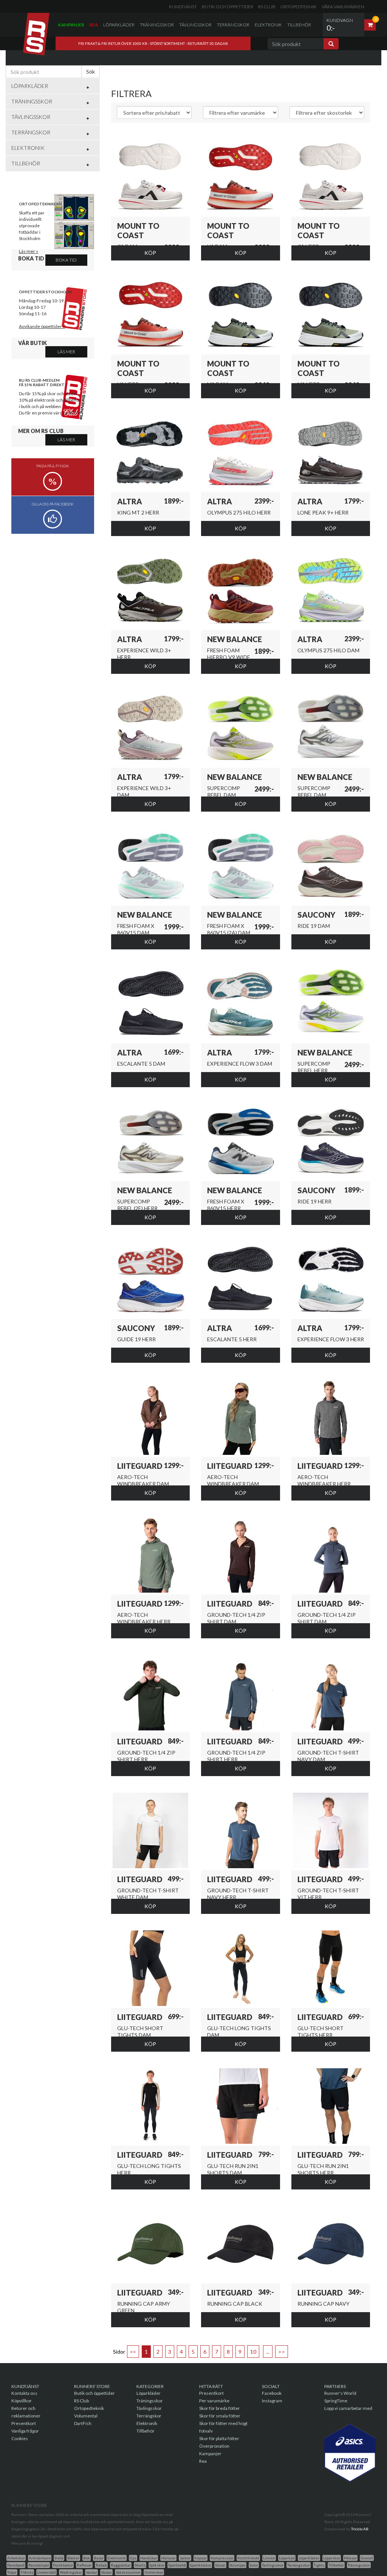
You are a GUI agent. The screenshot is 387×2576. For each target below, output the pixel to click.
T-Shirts (27, 2572)
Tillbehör (299, 25)
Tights (319, 2565)
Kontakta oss (24, 2393)
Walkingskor (71, 2572)
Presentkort (24, 2423)
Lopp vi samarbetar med (348, 2408)
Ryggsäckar (121, 2565)
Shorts (140, 2565)
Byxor (99, 2558)
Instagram (272, 2401)
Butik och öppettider (228, 7)
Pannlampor (39, 2565)
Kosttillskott (248, 2558)
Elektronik (268, 25)
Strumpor (238, 2565)
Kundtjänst (183, 7)
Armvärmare (40, 2558)
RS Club (267, 7)
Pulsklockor (63, 2565)
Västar (106, 2572)
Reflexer (84, 2565)
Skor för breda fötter (220, 2408)
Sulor (254, 2565)
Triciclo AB (360, 2529)
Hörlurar (168, 2558)
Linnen (269, 2558)
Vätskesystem (128, 2572)
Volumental (86, 2416)
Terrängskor (233, 25)
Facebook (272, 2393)
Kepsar (200, 2558)
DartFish (83, 2423)
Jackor (185, 2558)
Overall (367, 2558)
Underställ (46, 2572)
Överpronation (214, 2446)
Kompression (222, 2558)
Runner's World (340, 2393)
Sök (91, 72)
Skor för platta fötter (219, 2438)
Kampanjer (71, 25)
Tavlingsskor (273, 2565)
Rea (94, 25)
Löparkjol (287, 2558)
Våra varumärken (343, 7)
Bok (87, 2558)
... (268, 2352)
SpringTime (336, 2401)
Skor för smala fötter (220, 2416)
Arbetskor (16, 2558)
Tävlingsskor (195, 25)
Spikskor (157, 2565)
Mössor (350, 2558)
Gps (133, 2558)
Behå (59, 2558)
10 (253, 2352)
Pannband (16, 2565)
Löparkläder (119, 25)
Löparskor (332, 2558)
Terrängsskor (299, 2565)
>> (282, 2352)
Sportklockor (200, 2565)
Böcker (73, 2558)
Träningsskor (157, 25)
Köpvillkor (22, 2401)
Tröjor (12, 2572)
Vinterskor (154, 2572)
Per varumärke (214, 2401)
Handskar (149, 2558)
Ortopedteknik (299, 7)
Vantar (91, 2572)
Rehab (101, 2565)
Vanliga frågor (25, 2431)
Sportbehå (177, 2565)
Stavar (220, 2565)
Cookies (20, 2438)
